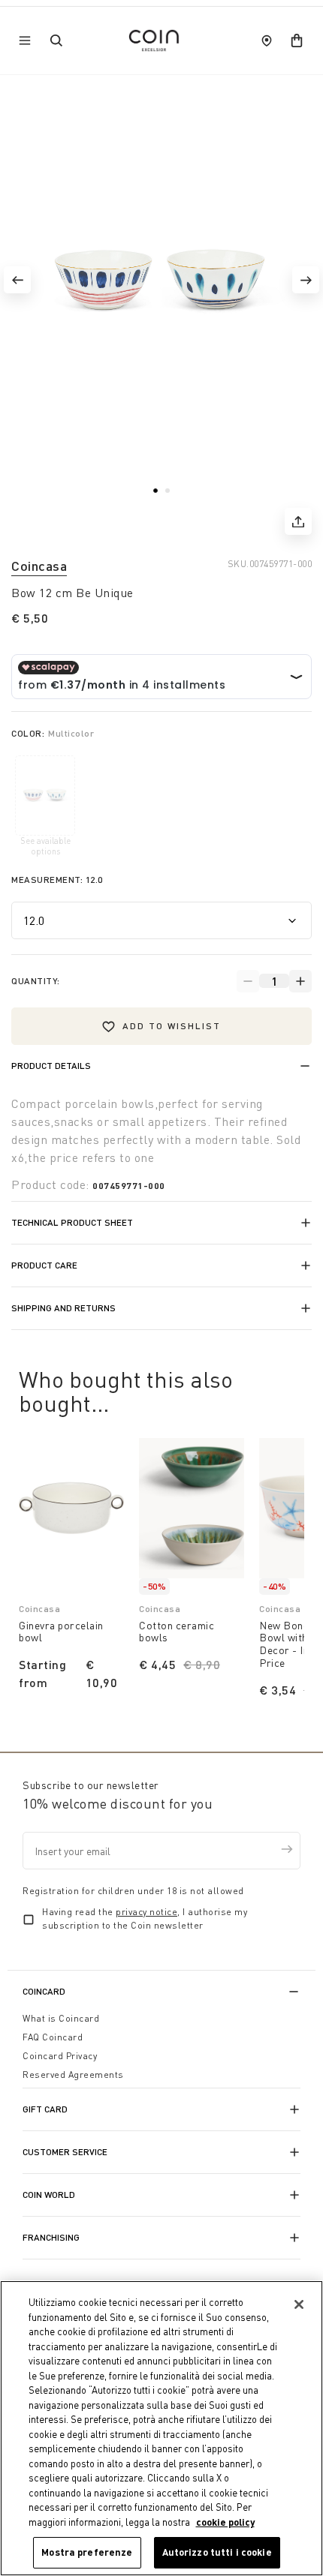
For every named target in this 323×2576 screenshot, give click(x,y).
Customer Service (65, 2152)
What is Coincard (61, 2018)
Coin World (49, 2195)
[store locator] (267, 41)
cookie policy (225, 2522)
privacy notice (146, 1912)
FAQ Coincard (53, 2037)
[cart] (297, 41)
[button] (17, 280)
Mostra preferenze (87, 2552)
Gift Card (45, 2109)
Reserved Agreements (73, 2075)
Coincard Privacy (60, 2056)
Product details (51, 1066)
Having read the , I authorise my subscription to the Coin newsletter (145, 1918)
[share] (298, 521)
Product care (44, 1265)
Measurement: (57, 880)
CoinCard (44, 1991)
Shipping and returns (63, 1308)
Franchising (51, 2237)
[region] (161, 2428)
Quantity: (36, 981)
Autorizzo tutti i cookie (217, 2552)
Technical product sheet (72, 1222)
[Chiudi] (299, 2304)
